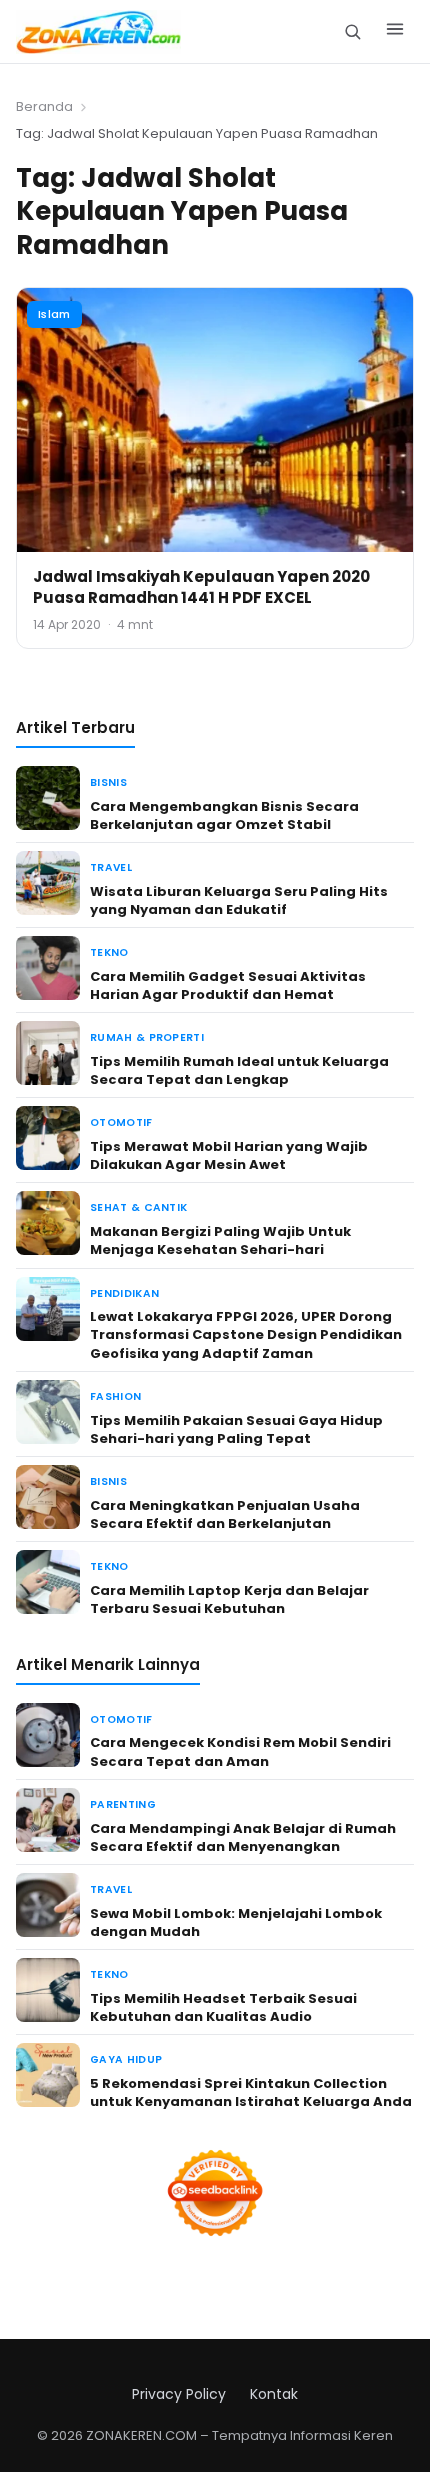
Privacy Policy (179, 2394)
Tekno (109, 952)
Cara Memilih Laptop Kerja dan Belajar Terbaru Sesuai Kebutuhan (229, 1599)
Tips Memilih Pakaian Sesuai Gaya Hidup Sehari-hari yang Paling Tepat (236, 1429)
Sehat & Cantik (138, 1207)
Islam (54, 314)
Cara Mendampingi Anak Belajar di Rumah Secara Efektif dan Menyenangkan (243, 1837)
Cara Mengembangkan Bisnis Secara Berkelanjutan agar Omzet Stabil (224, 815)
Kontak (274, 2394)
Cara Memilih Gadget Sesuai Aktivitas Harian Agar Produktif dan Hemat (228, 985)
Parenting (123, 1804)
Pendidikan (124, 1293)
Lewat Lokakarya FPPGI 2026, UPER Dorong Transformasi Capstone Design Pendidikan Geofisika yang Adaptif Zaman (246, 1334)
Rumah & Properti (147, 1037)
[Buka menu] (395, 32)
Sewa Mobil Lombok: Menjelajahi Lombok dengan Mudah (236, 1922)
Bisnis (108, 782)
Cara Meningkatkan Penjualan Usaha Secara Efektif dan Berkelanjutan (225, 1514)
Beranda (44, 106)
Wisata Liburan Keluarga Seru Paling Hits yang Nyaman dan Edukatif (239, 900)
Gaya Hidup (126, 2059)
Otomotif (121, 1122)
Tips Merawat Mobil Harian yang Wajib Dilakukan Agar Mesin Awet (229, 1155)
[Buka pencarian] (352, 31)
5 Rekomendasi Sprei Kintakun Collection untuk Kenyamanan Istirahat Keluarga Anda (251, 2092)
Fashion (115, 1396)
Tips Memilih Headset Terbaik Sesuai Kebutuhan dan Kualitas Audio (223, 2007)
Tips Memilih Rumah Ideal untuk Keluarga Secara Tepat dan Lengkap (239, 1070)
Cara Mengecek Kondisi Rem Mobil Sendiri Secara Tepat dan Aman (240, 1751)
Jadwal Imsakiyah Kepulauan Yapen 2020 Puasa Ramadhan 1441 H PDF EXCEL (201, 587)
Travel (111, 867)
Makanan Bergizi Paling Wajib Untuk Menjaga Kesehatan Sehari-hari (220, 1240)
